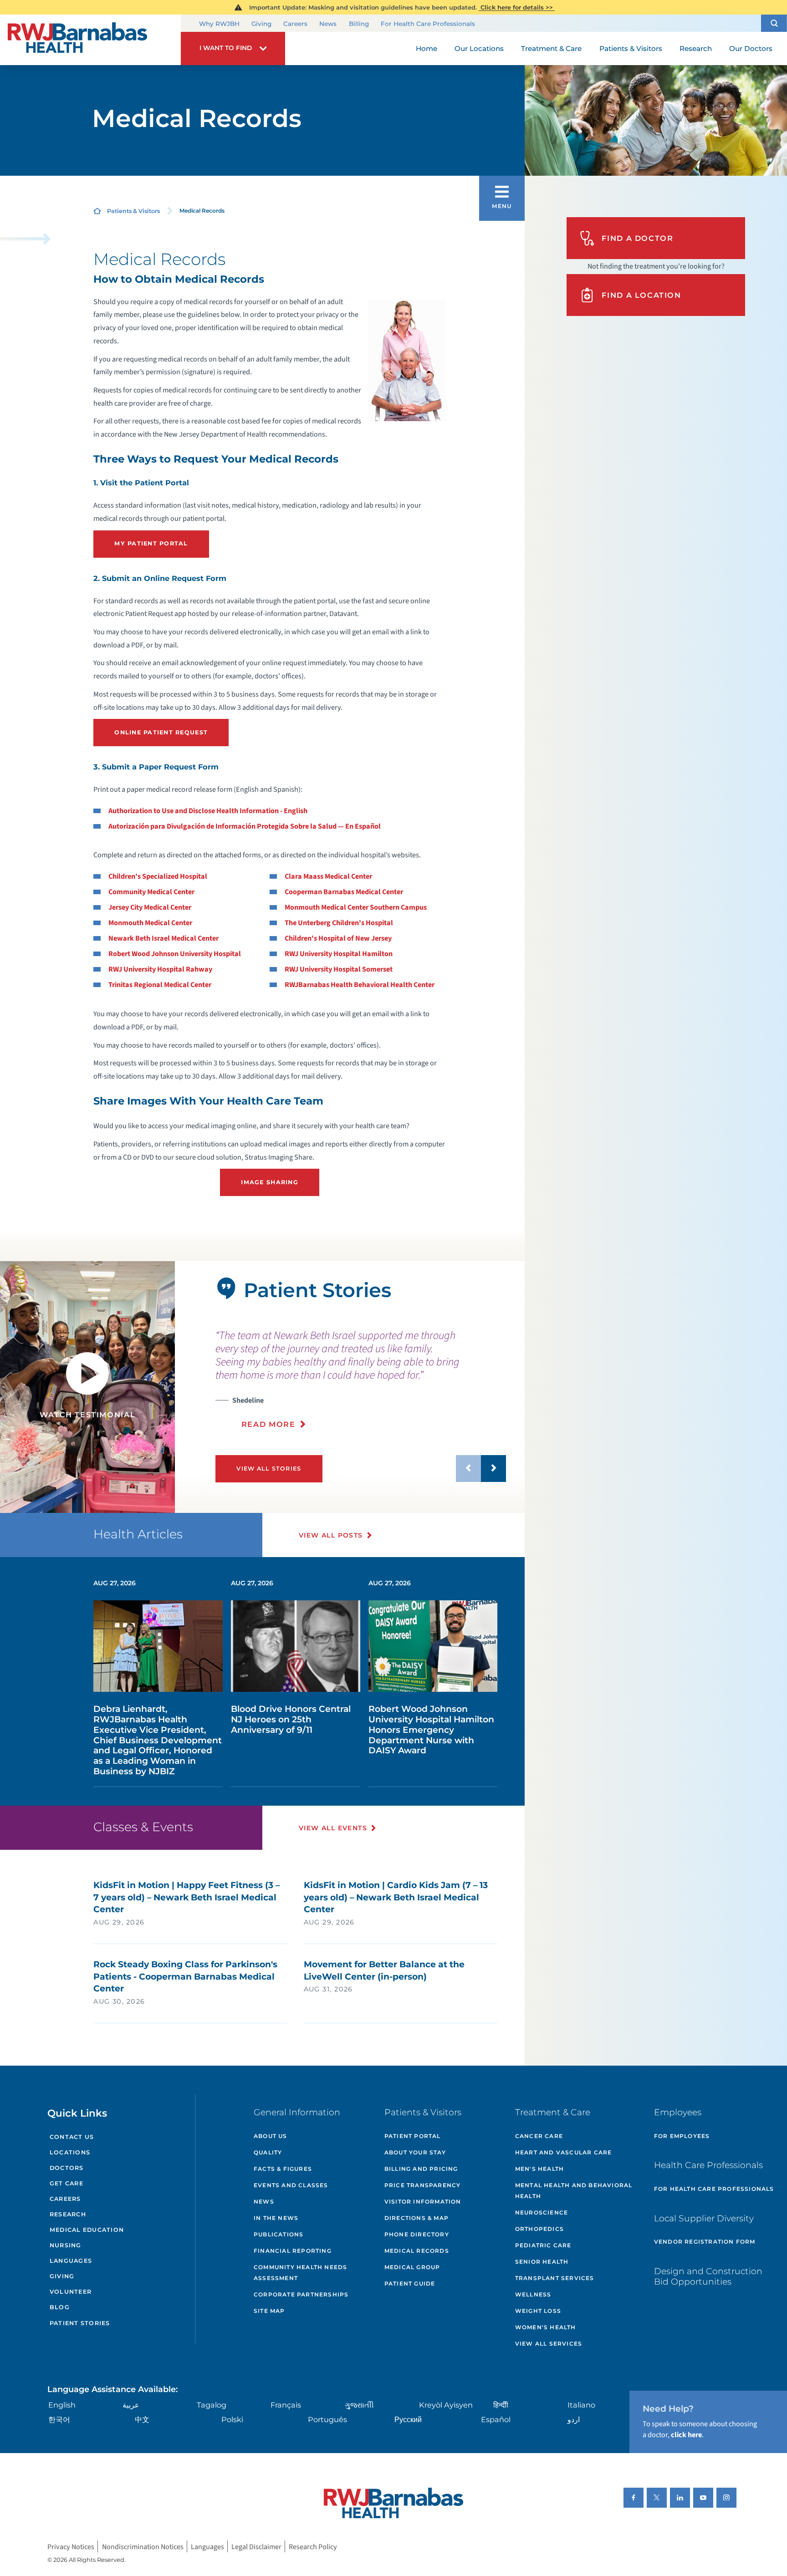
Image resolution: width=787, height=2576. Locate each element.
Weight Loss (538, 2311)
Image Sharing (269, 1182)
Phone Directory (417, 2234)
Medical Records (417, 2251)
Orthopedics (539, 2229)
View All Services (549, 2344)
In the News (276, 2218)
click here (686, 2435)
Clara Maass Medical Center (328, 876)
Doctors (67, 2168)
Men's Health (539, 2169)
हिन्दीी (501, 2405)
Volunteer (71, 2292)
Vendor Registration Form (705, 2242)
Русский (408, 2419)
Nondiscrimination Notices (143, 2547)
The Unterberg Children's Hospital (339, 923)
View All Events (333, 1828)
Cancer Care (539, 2136)
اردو (574, 2419)
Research (68, 2214)
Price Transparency (423, 2185)
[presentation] (361, 1379)
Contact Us (72, 2137)
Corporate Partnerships (301, 2294)
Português (327, 2419)
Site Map (269, 2311)
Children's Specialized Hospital (158, 876)
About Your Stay (415, 2152)
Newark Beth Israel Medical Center (164, 938)
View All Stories (269, 1469)
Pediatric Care (543, 2245)
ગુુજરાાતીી (359, 2405)
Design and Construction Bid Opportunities (708, 2276)
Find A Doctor (637, 238)
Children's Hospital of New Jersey (338, 938)
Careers (295, 24)
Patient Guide (410, 2283)
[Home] (90, 40)
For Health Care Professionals (428, 24)
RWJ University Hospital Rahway (160, 969)
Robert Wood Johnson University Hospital (175, 954)
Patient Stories (80, 2323)
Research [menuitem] (696, 48)
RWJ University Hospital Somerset (339, 969)
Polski (232, 2419)
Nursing (66, 2245)
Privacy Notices (71, 2547)
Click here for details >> (517, 7)
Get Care (66, 2183)
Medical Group (412, 2267)
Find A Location (641, 295)
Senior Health (542, 2262)
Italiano (581, 2405)
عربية (131, 2405)
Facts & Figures (283, 2169)
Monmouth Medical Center (150, 923)
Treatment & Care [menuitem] (551, 48)
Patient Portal (413, 2136)
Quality (268, 2152)
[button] (774, 23)
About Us (271, 2136)
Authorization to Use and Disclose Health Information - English (208, 811)
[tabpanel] (87, 1387)
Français (286, 2405)
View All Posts (331, 1535)
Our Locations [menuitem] (479, 48)
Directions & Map (416, 2218)
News (328, 24)
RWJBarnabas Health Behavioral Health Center (360, 985)
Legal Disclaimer (256, 2547)
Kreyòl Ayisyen (446, 2405)
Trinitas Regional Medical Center (160, 985)
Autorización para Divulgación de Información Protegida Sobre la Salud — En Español (245, 826)
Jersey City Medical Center (150, 907)
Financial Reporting (293, 2251)
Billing (359, 24)
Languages (71, 2261)
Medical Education (87, 2230)
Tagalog (212, 2405)
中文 (142, 2419)
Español (496, 2419)
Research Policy (313, 2547)
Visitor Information (423, 2202)
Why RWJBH (219, 24)
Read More (268, 1424)
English (62, 2405)
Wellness (533, 2294)
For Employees (682, 2136)
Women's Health (546, 2327)
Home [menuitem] (427, 48)
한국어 (59, 2419)
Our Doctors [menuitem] (751, 48)
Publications (279, 2234)
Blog (60, 2307)
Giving (261, 24)
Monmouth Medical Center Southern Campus (356, 907)
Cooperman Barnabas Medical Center (344, 892)
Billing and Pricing (421, 2169)
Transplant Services (555, 2278)
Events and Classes (291, 2185)
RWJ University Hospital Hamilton (339, 954)
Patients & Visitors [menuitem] (631, 48)
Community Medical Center (151, 892)
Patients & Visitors (133, 211)
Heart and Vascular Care (564, 2152)
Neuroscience (542, 2212)
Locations (70, 2152)
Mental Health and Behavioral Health (574, 2191)
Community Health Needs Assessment (300, 2273)
